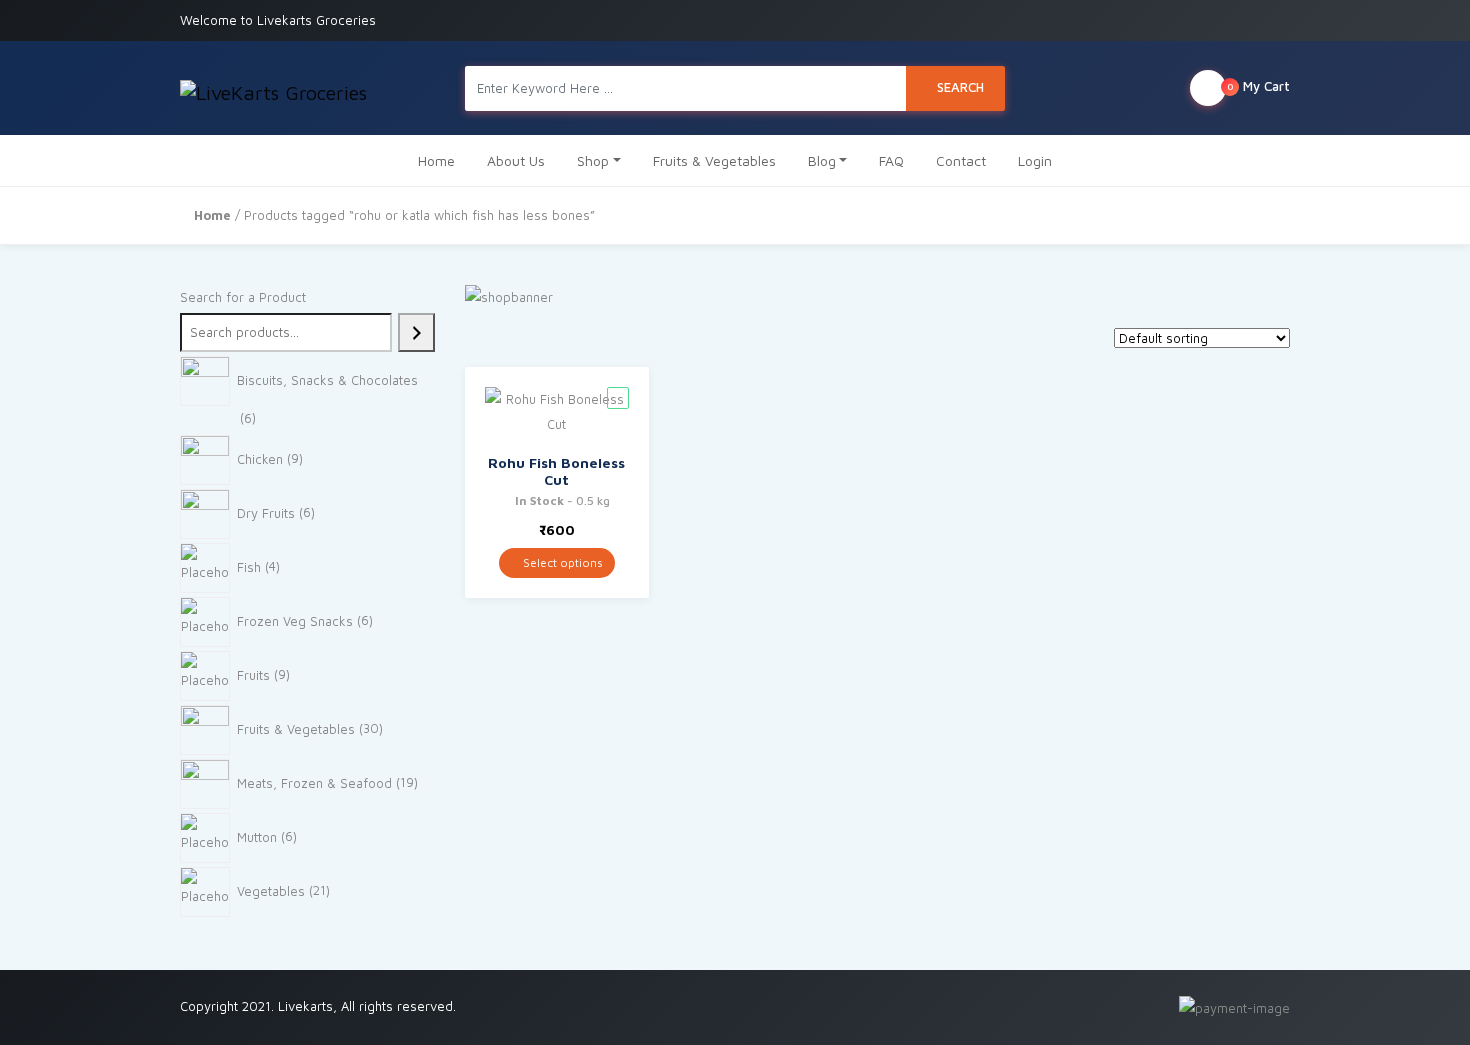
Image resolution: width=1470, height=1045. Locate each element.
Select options (561, 562)
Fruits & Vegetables (714, 160)
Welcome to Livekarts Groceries (278, 20)
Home (436, 160)
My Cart (1258, 86)
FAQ (891, 160)
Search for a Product (243, 297)
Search (960, 87)
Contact (961, 160)
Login (1035, 160)
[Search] (416, 332)
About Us (516, 160)
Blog (822, 160)
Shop (593, 160)
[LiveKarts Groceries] (273, 88)
